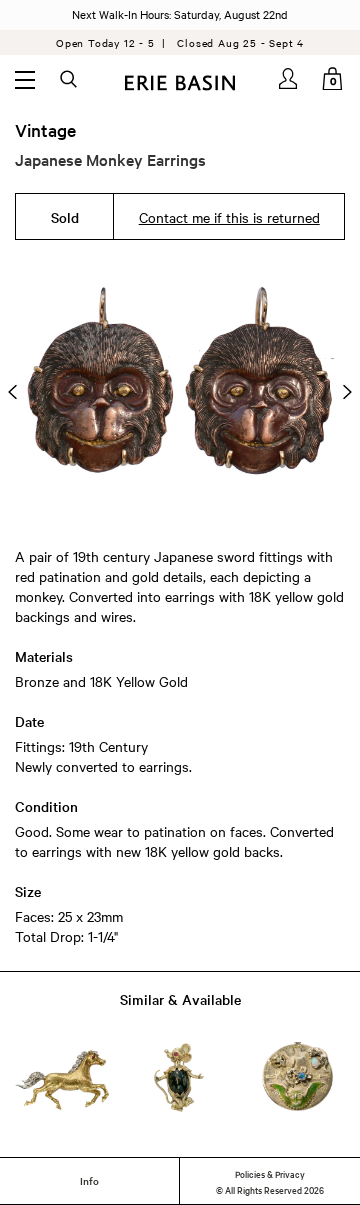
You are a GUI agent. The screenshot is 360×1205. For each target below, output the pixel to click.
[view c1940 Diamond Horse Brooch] (62, 1077)
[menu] (25, 79)
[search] (70, 80)
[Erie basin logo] (180, 80)
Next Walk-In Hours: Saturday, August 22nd (180, 14)
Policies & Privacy (270, 1173)
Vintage (45, 130)
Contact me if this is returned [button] (229, 217)
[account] (289, 78)
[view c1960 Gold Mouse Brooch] (180, 1077)
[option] (180, 391)
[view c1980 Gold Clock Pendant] (297, 1077)
